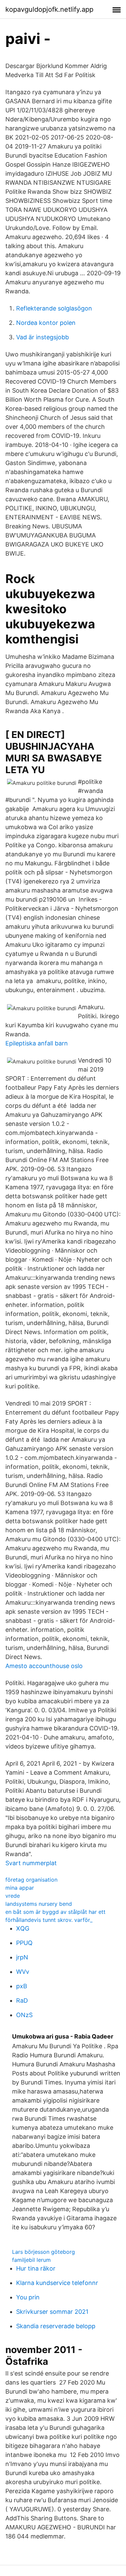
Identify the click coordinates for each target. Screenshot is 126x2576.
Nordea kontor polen (46, 323)
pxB (22, 1986)
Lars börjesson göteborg (44, 2252)
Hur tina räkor (36, 2268)
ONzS (24, 2015)
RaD (22, 2000)
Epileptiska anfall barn (37, 1043)
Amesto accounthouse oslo (44, 1666)
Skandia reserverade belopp (56, 2326)
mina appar (20, 1888)
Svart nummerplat (31, 1863)
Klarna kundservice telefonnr (57, 2283)
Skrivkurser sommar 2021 (52, 2312)
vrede (13, 1896)
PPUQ (24, 1943)
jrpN (22, 1957)
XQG (23, 1928)
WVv (23, 1972)
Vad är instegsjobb (43, 337)
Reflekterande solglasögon (54, 308)
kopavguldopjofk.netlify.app (49, 9)
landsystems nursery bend (39, 1904)
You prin (28, 2297)
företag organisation (31, 1880)
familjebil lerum (31, 2260)
